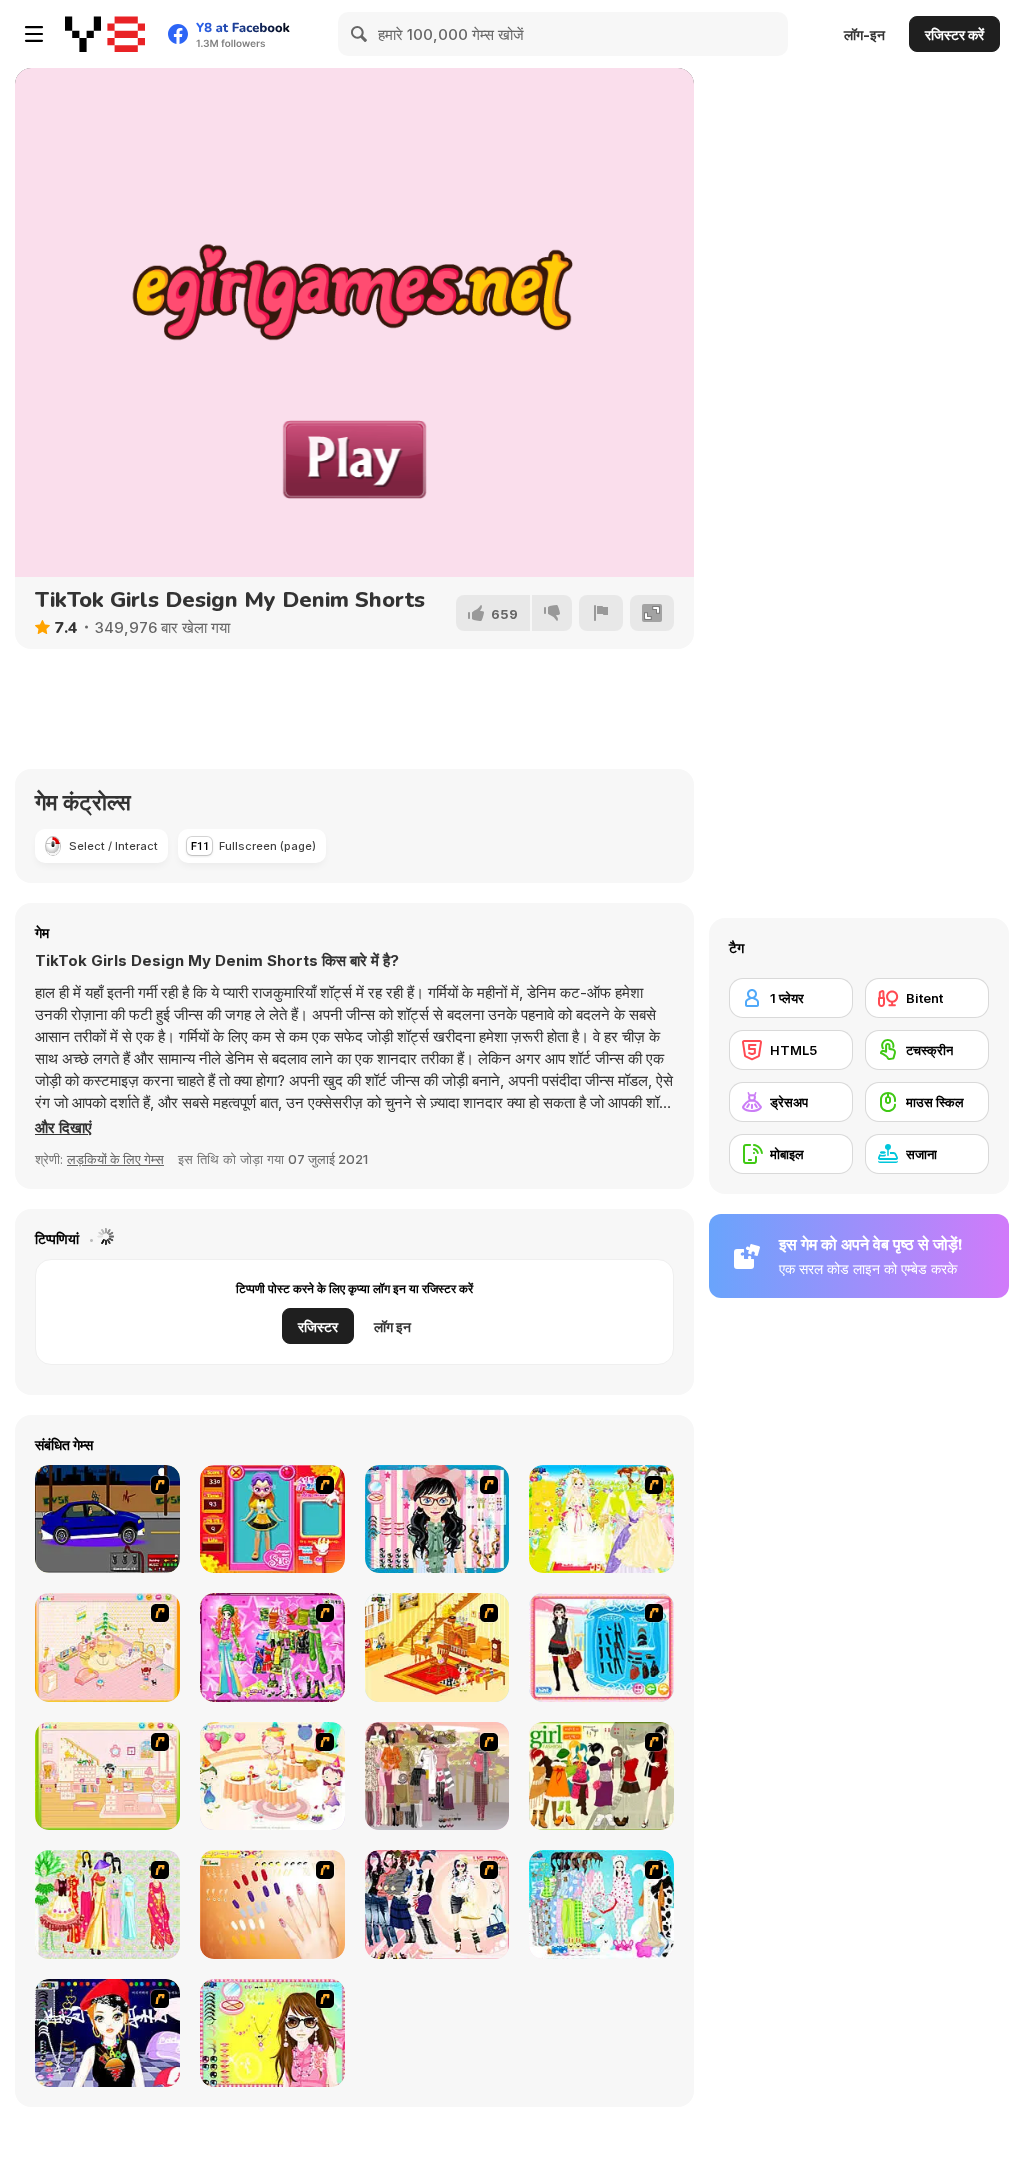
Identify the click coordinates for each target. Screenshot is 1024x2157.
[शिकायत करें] (601, 613)
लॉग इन (392, 1326)
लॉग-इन (864, 34)
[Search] (360, 34)
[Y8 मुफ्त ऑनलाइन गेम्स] (105, 34)
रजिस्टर (318, 1326)
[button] (63, 1128)
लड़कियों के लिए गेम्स (115, 1159)
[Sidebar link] (34, 34)
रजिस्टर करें (954, 34)
